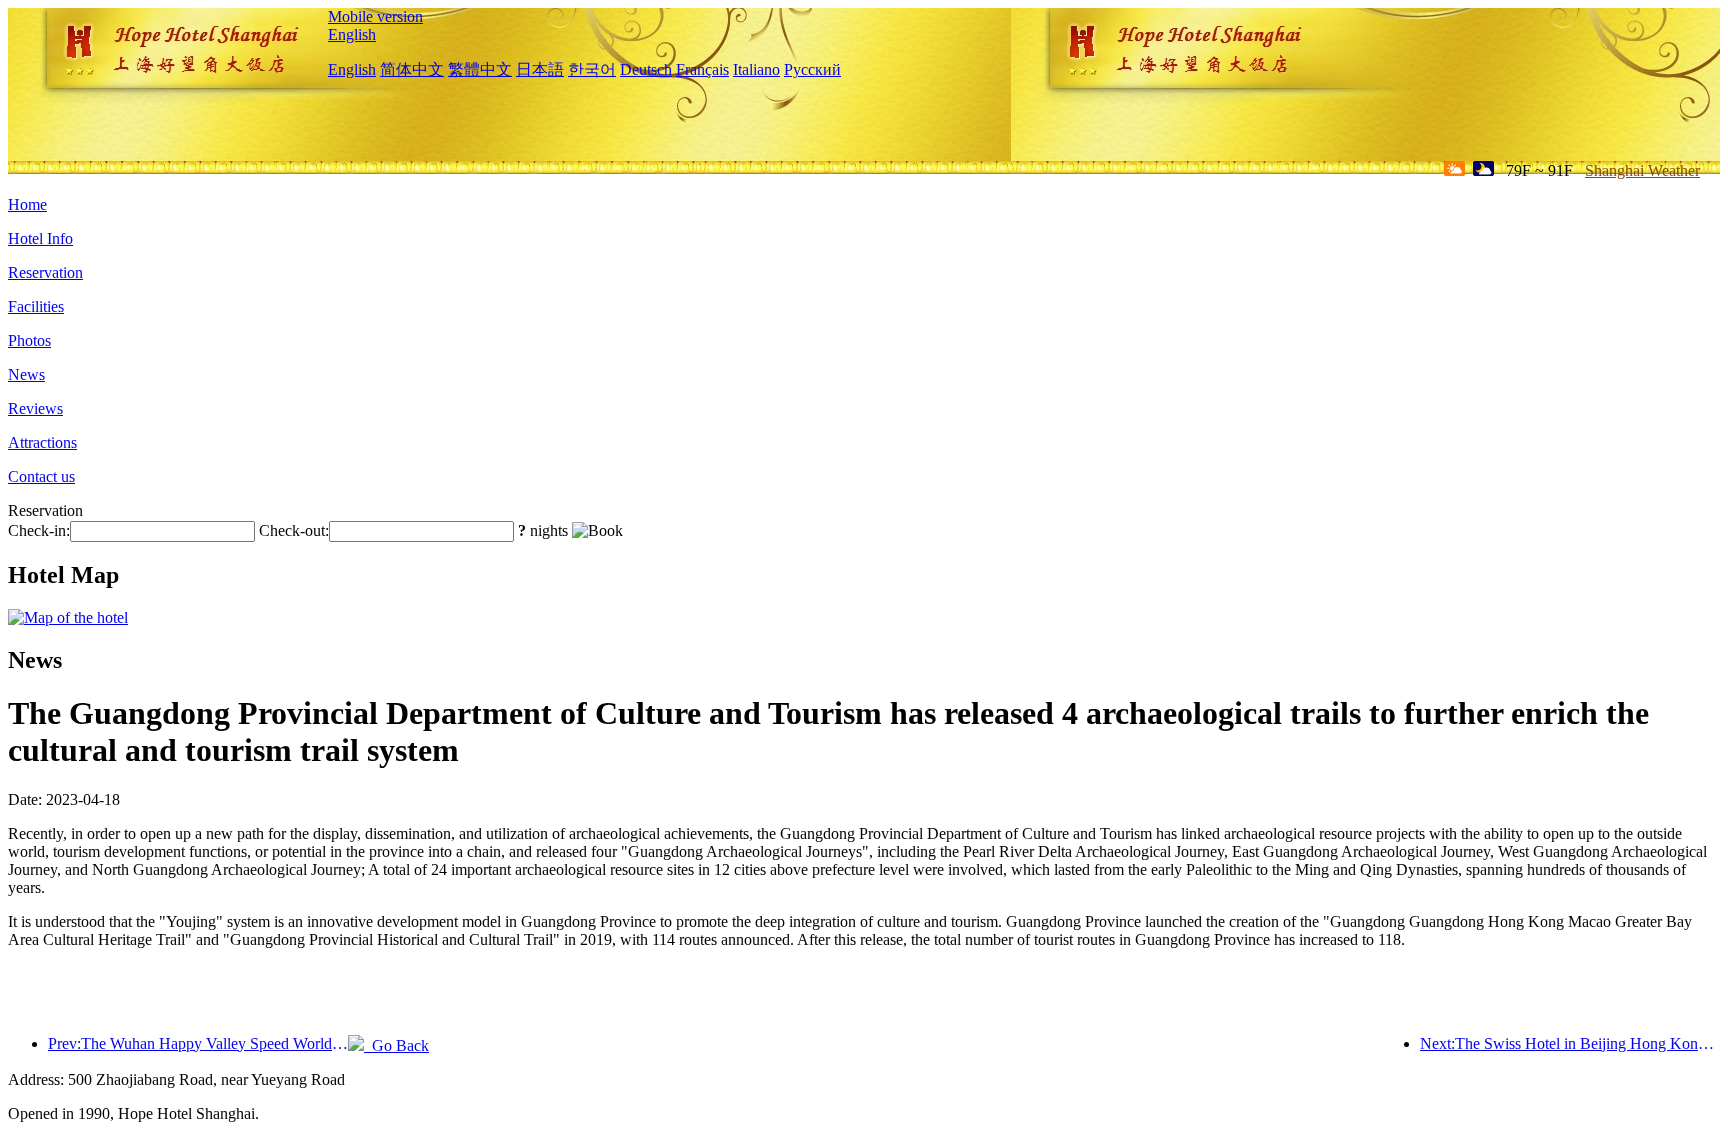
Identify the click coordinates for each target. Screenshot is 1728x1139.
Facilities (36, 306)
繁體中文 (480, 69)
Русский (812, 69)
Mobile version (375, 16)
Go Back (396, 1045)
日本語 (540, 69)
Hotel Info (40, 238)
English (352, 34)
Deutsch (646, 69)
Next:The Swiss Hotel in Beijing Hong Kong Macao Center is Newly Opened (1570, 1043)
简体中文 (412, 69)
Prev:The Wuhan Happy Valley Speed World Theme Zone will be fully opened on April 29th (198, 1043)
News (26, 374)
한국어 (592, 69)
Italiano (756, 69)
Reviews (35, 408)
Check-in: (39, 530)
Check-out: (294, 530)
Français (702, 69)
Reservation (45, 272)
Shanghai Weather (1642, 170)
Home (27, 204)
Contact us (41, 476)
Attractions (42, 442)
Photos (29, 340)
